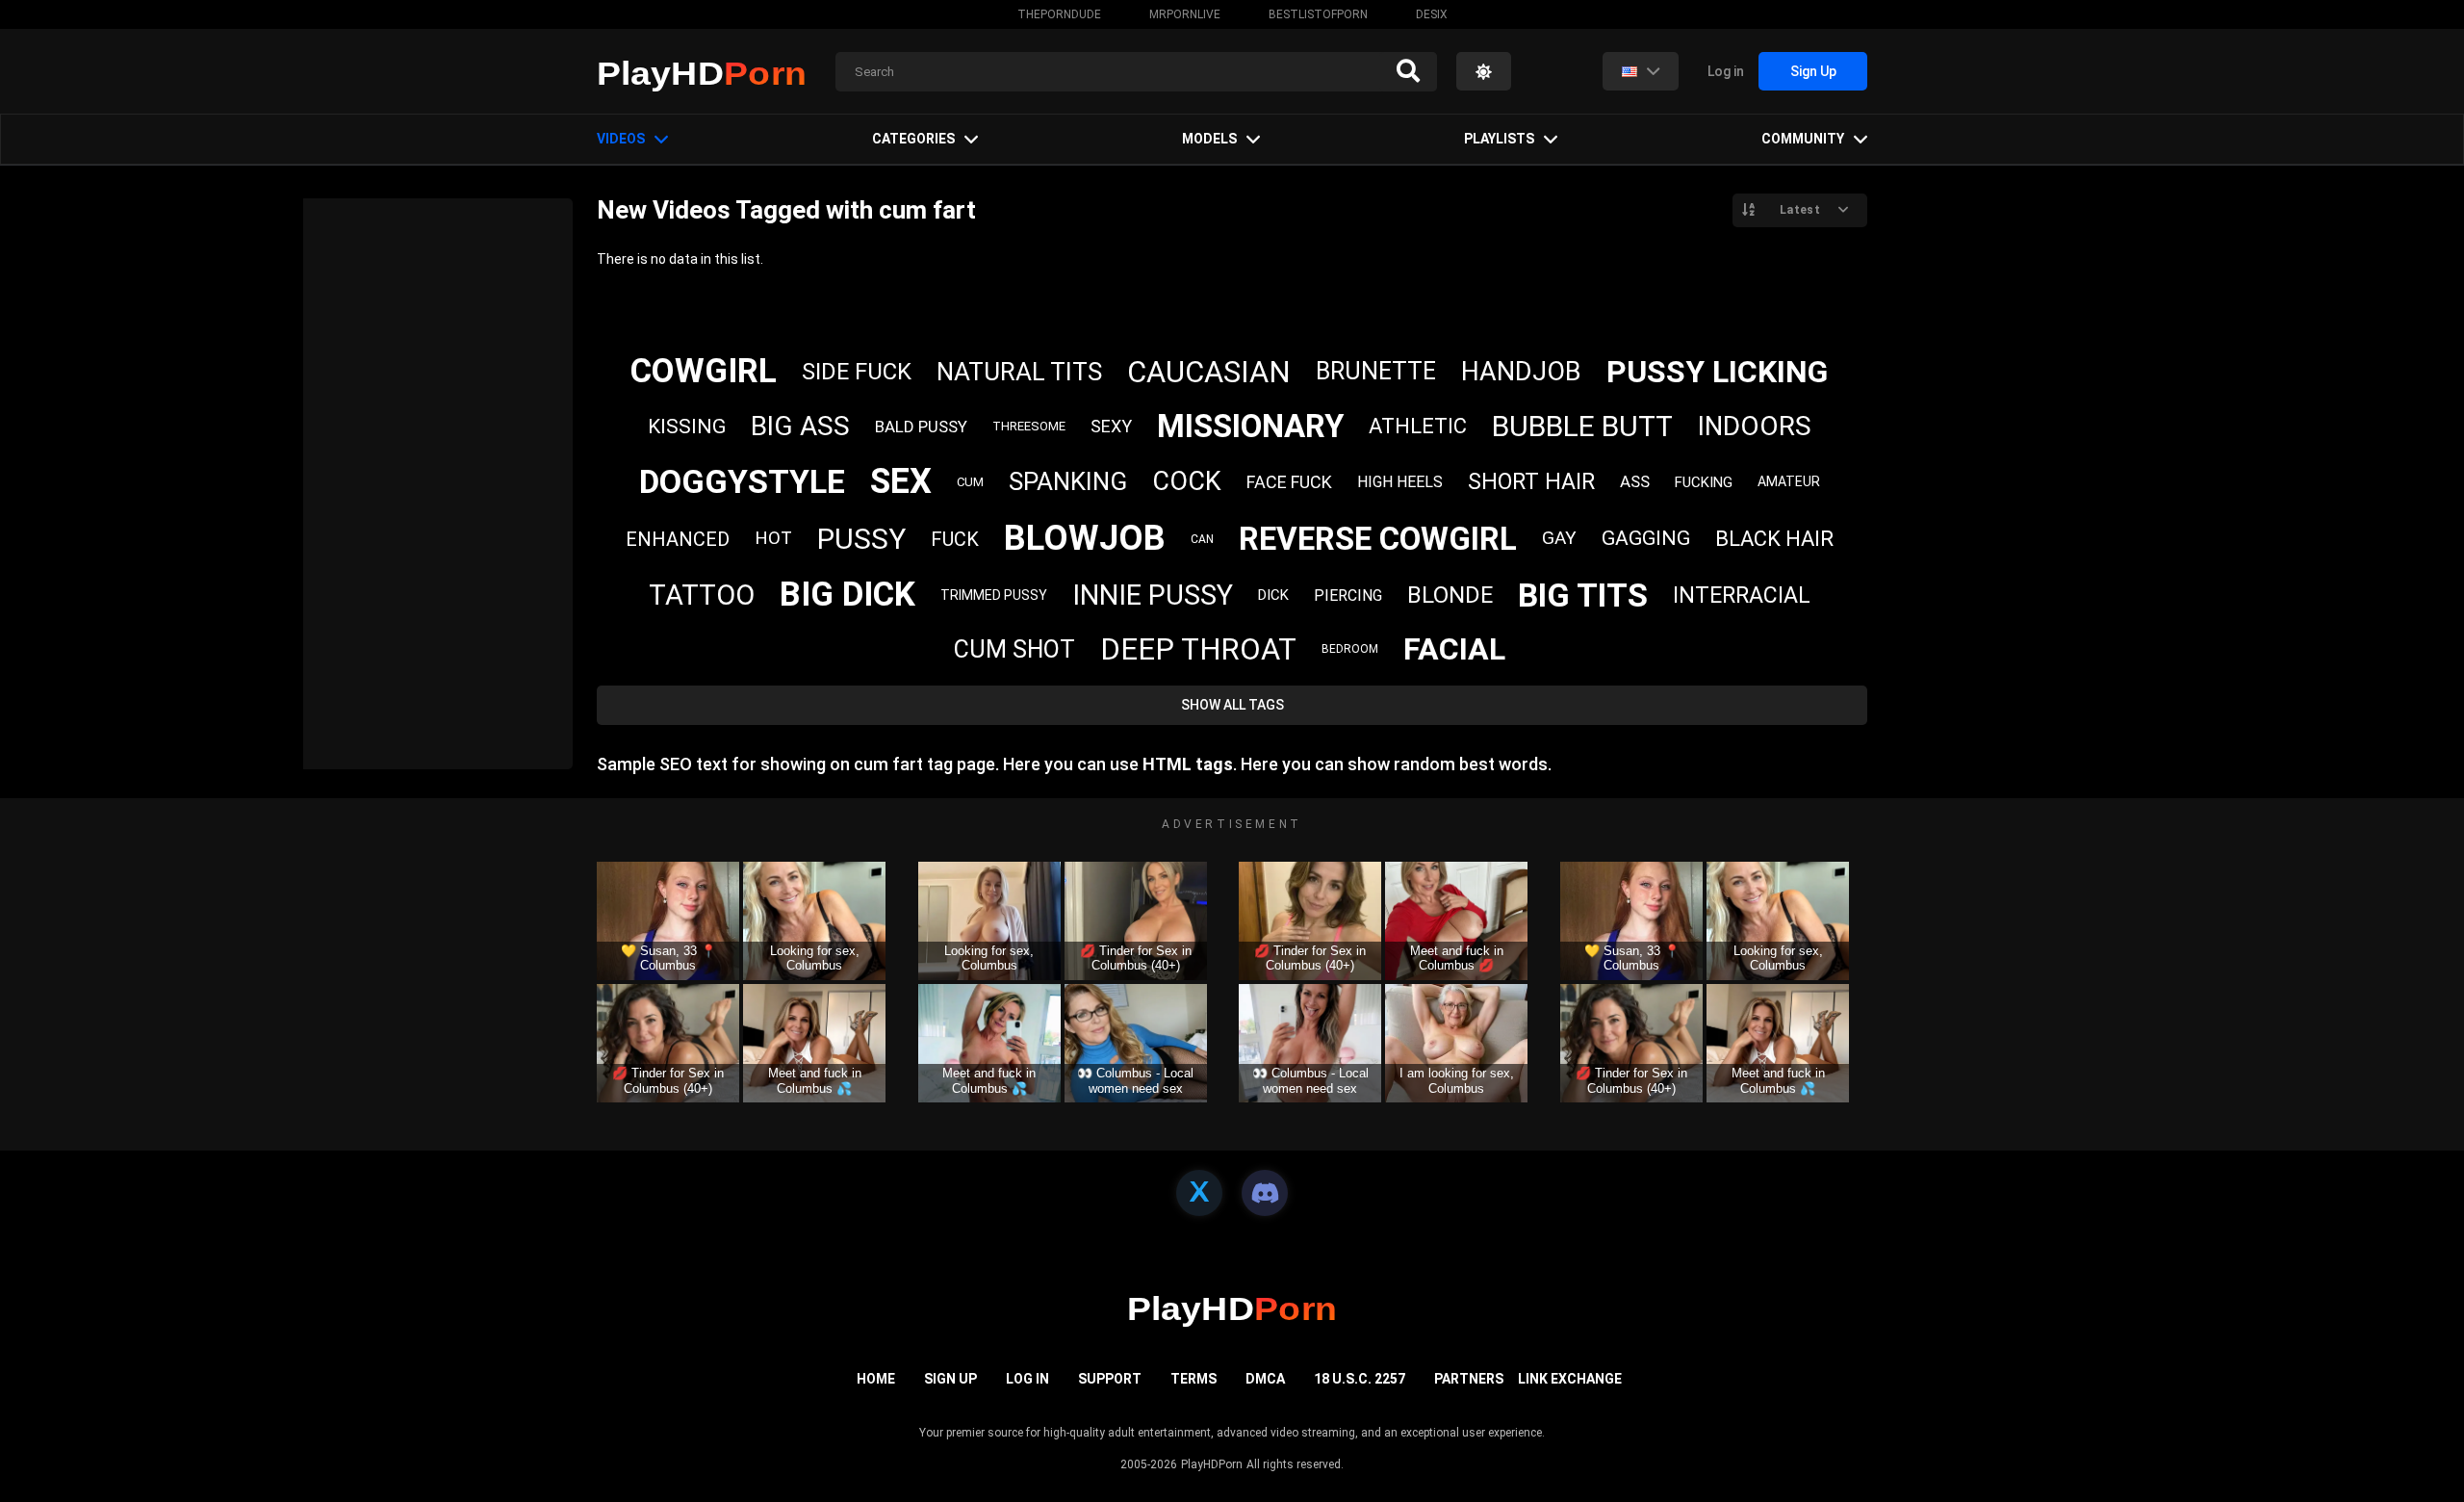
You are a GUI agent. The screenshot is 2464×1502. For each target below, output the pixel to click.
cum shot (1014, 649)
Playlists (1499, 139)
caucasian (1209, 372)
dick (1273, 595)
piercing (1348, 596)
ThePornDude (1059, 14)
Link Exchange (1570, 1379)
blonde (1450, 595)
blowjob (1085, 538)
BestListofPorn (1318, 14)
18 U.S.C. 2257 (1360, 1379)
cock (1187, 481)
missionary (1250, 426)
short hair (1531, 482)
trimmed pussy (994, 595)
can (1202, 539)
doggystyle (742, 481)
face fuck (1289, 482)
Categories (913, 139)
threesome (1029, 426)
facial (1454, 649)
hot (773, 538)
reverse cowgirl (1378, 539)
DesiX (1432, 14)
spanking (1068, 481)
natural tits (1019, 372)
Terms (1193, 1379)
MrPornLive (1185, 14)
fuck (955, 539)
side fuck (857, 372)
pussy (861, 539)
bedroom (1350, 649)
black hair (1774, 539)
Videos (621, 139)
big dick (847, 595)
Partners (1469, 1379)
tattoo (702, 595)
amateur (1789, 481)
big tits (1583, 595)
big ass (800, 426)
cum (970, 482)
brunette (1376, 371)
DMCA (1265, 1379)
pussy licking (1717, 372)
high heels (1400, 482)
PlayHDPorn (1212, 1464)
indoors (1755, 426)
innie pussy (1153, 595)
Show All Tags (1232, 705)
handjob (1521, 372)
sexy (1111, 426)
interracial (1742, 596)
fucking (1704, 482)
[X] (1199, 1193)
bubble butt (1582, 426)
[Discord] (1265, 1193)
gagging (1646, 538)
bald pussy (921, 427)
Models (1209, 139)
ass (1635, 481)
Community (1803, 139)
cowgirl (704, 371)
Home (876, 1379)
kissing (687, 427)
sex (901, 481)
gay (1559, 538)
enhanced (678, 539)
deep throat (1198, 649)
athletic (1418, 426)
